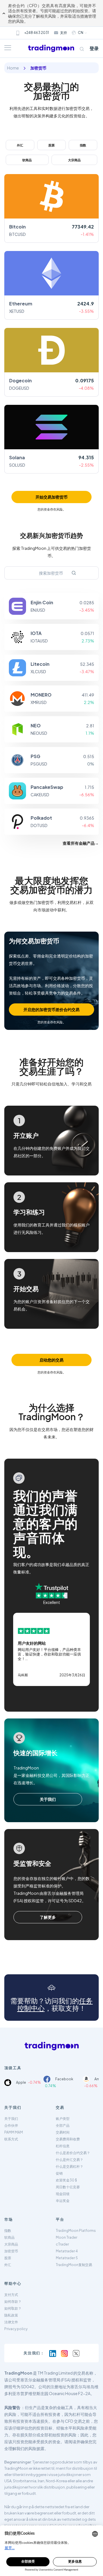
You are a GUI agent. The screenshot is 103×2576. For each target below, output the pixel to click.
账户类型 (63, 2119)
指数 (83, 145)
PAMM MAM (14, 2132)
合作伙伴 (11, 2125)
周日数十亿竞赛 (68, 2187)
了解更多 (48, 1917)
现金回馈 (63, 2194)
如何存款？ (13, 2302)
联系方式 (11, 2139)
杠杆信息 (63, 2146)
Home (13, 68)
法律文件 (11, 2322)
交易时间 (63, 2132)
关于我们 (48, 1799)
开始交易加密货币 (51, 497)
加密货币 (11, 2251)
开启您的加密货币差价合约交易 (51, 1009)
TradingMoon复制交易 (74, 2265)
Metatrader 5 (67, 2258)
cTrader (62, 2244)
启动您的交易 (51, 1360)
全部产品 (63, 2125)
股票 (51, 145)
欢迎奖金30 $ (66, 2180)
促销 (59, 2173)
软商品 (27, 160)
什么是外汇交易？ (70, 2160)
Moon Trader (67, 2237)
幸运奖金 (63, 2201)
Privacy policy (16, 2329)
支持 (64, 33)
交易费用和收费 (68, 2139)
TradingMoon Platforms (76, 2231)
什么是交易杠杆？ (70, 2166)
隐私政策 (11, 2315)
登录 (94, 48)
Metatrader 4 (67, 2251)
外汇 (20, 145)
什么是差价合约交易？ (73, 2153)
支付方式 (11, 2295)
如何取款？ (13, 2308)
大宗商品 (74, 160)
